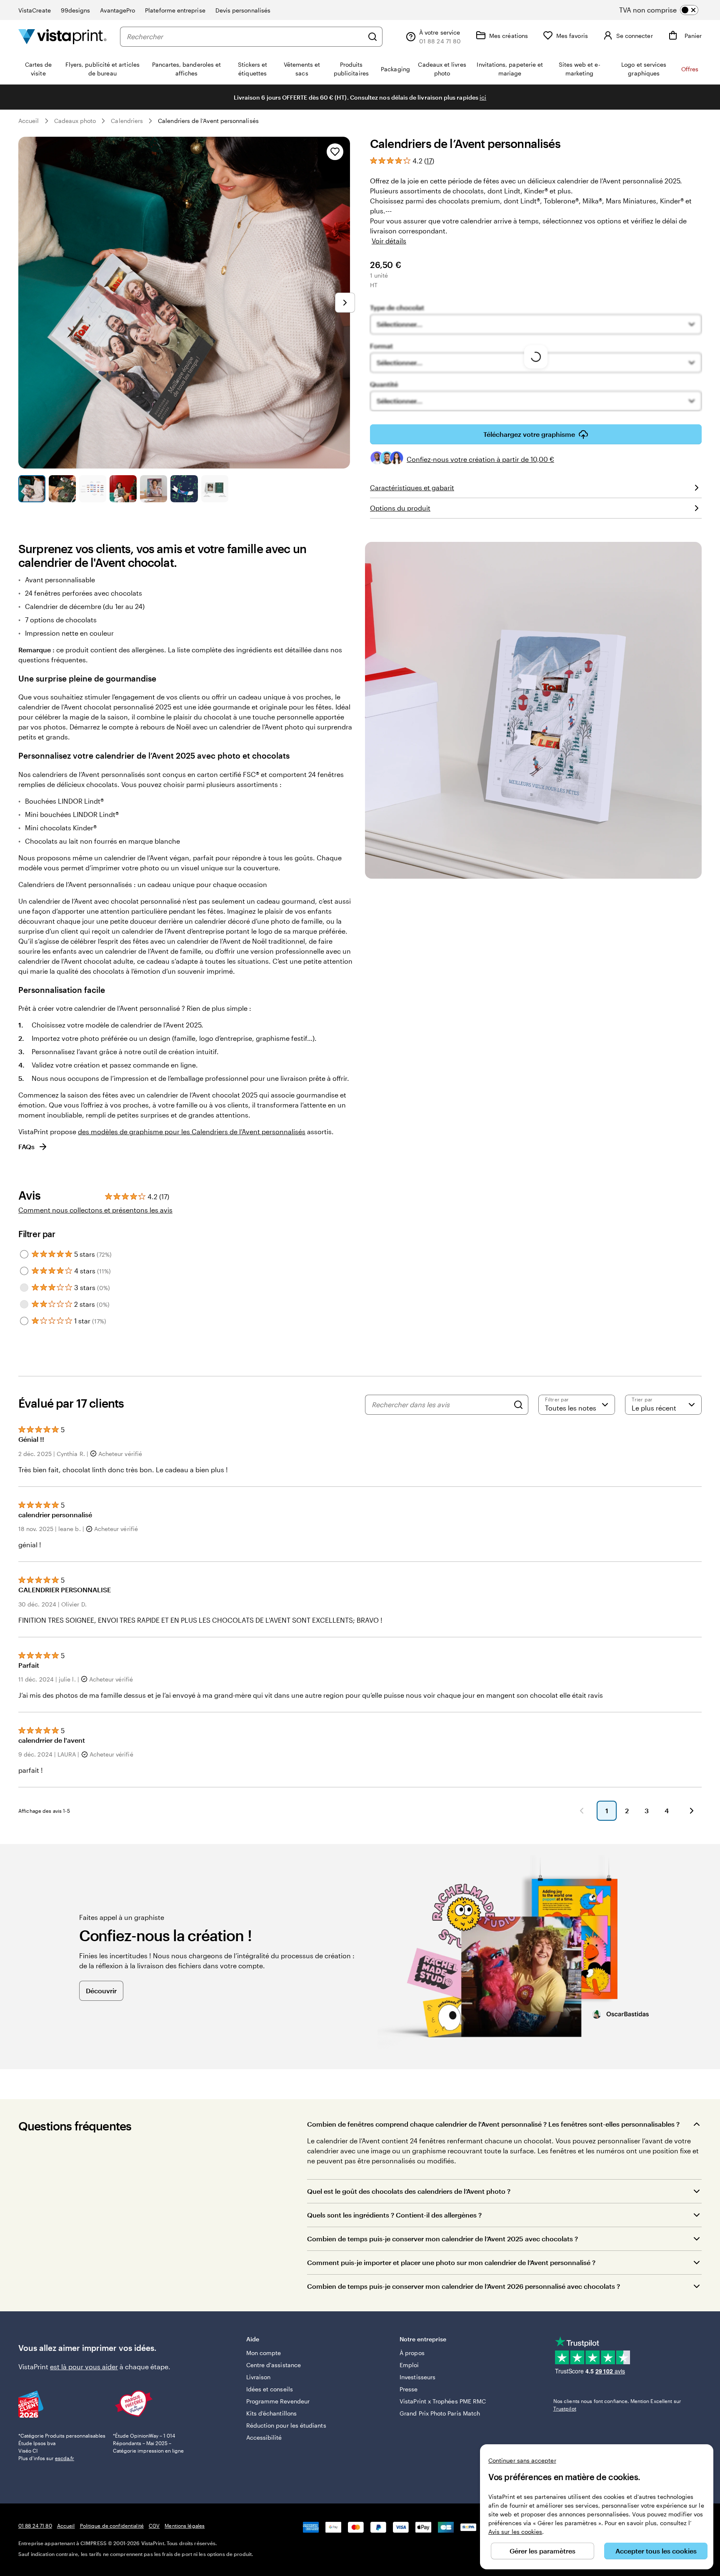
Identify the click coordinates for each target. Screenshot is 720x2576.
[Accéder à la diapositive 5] (154, 489)
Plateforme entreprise (175, 10)
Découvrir (101, 1991)
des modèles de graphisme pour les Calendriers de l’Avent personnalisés (192, 1131)
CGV (154, 2526)
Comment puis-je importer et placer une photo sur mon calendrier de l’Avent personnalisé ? (451, 2262)
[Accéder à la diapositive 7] (215, 489)
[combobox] (245, 37)
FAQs (26, 1146)
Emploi (409, 2365)
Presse (409, 2389)
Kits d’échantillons (271, 2413)
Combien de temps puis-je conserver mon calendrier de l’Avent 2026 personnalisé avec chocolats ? (464, 2286)
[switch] (666, 10)
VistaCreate (35, 10)
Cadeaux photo (75, 121)
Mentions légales (185, 2526)
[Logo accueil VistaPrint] (62, 36)
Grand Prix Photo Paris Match (440, 2413)
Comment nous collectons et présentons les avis (95, 1210)
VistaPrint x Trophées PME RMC (443, 2401)
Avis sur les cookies (515, 2532)
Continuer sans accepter (522, 2460)
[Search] (518, 1405)
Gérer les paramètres (542, 2551)
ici (483, 97)
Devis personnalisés (243, 10)
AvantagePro (117, 10)
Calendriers (127, 121)
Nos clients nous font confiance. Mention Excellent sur (617, 2405)
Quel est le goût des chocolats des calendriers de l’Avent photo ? (409, 2191)
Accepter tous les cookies (656, 2551)
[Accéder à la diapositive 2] (62, 489)
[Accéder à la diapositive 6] (184, 489)
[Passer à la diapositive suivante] (345, 303)
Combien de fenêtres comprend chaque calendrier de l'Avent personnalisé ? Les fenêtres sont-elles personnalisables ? (493, 2124)
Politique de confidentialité (112, 2526)
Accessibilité (264, 2437)
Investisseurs (417, 2377)
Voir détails (389, 241)
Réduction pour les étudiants (286, 2425)
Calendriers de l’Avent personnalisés (208, 121)
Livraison (259, 2377)
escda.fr (65, 2458)
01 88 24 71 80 (35, 2526)
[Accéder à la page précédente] (582, 1811)
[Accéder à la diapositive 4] (123, 489)
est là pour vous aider (84, 2367)
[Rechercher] (372, 37)
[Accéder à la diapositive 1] (32, 489)
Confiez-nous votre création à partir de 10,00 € (480, 459)
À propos (412, 2353)
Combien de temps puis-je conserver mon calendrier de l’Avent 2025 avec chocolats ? (442, 2239)
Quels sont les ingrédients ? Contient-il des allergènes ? (394, 2215)
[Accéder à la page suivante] (692, 1811)
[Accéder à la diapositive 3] (93, 489)
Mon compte (264, 2353)
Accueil (29, 121)
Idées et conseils (270, 2389)
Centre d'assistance (274, 2365)
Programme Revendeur (278, 2401)
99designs (76, 10)
